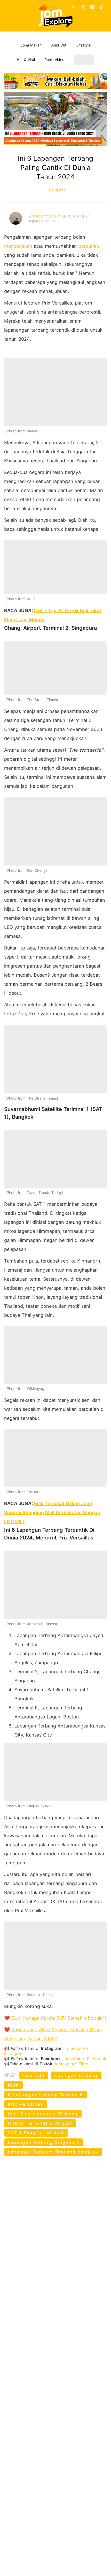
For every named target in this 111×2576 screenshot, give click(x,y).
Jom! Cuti (59, 45)
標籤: (11, 2075)
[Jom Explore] (56, 16)
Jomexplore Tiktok (72, 2064)
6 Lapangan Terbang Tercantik (45, 2095)
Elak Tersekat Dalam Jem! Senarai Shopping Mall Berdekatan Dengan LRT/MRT (52, 1512)
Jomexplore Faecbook (84, 2059)
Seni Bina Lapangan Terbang (43, 2114)
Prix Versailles (26, 2104)
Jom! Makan (31, 45)
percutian (89, 246)
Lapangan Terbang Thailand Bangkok (53, 2152)
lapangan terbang (76, 2075)
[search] (74, 7)
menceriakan (18, 246)
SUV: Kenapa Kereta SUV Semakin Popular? (59, 2018)
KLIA (13, 2085)
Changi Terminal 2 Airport (40, 2123)
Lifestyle (84, 45)
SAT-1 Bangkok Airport (36, 2133)
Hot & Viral (26, 60)
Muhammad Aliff (47, 216)
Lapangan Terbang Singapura (44, 2142)
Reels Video (54, 60)
